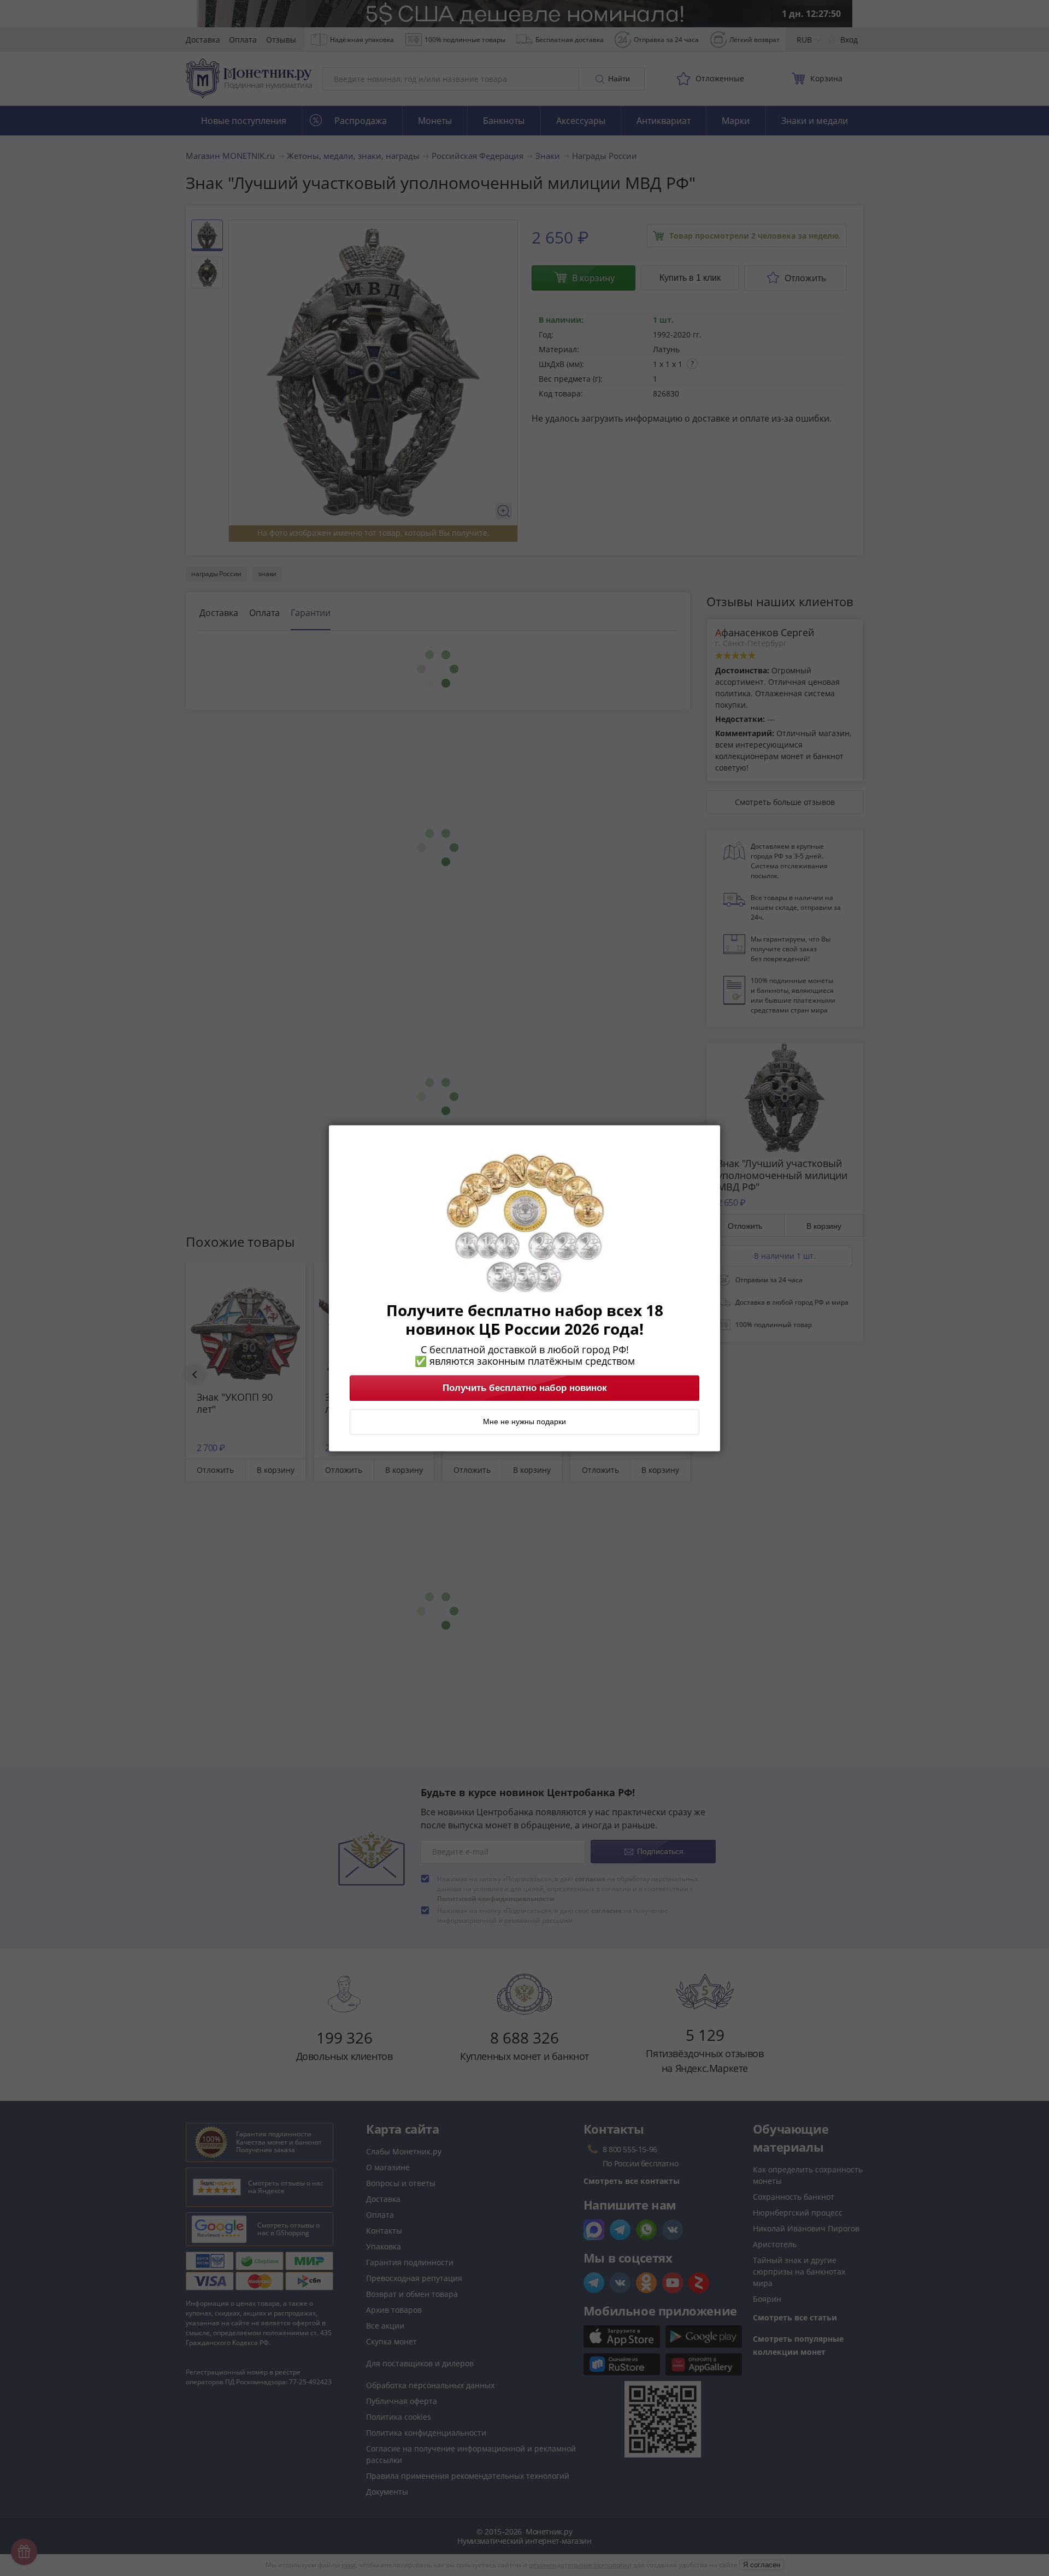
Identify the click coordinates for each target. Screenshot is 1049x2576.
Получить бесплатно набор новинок (525, 1388)
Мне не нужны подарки (524, 1422)
